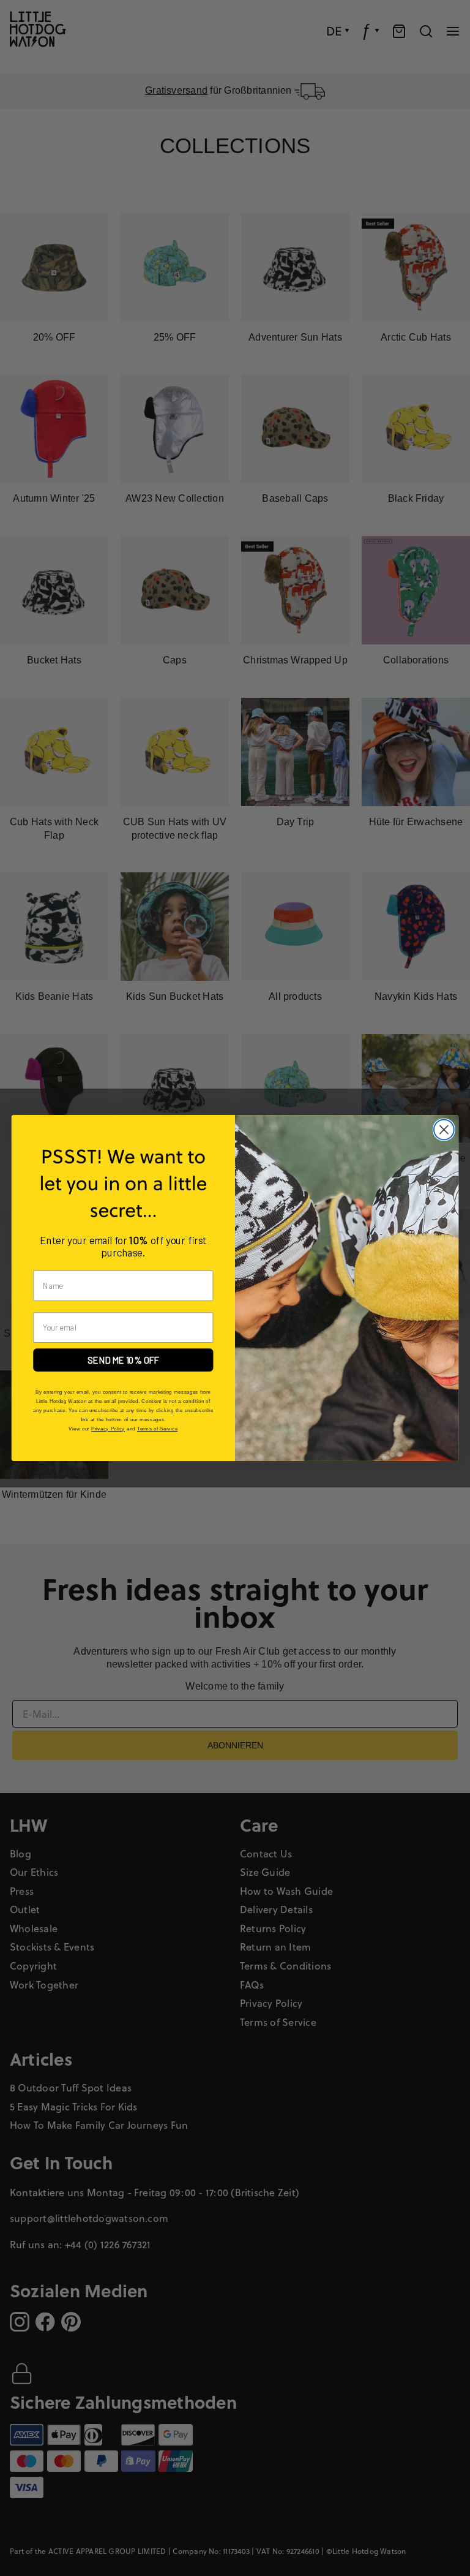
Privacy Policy (108, 1429)
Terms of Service (157, 1429)
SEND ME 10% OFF (123, 1360)
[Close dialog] (444, 1130)
